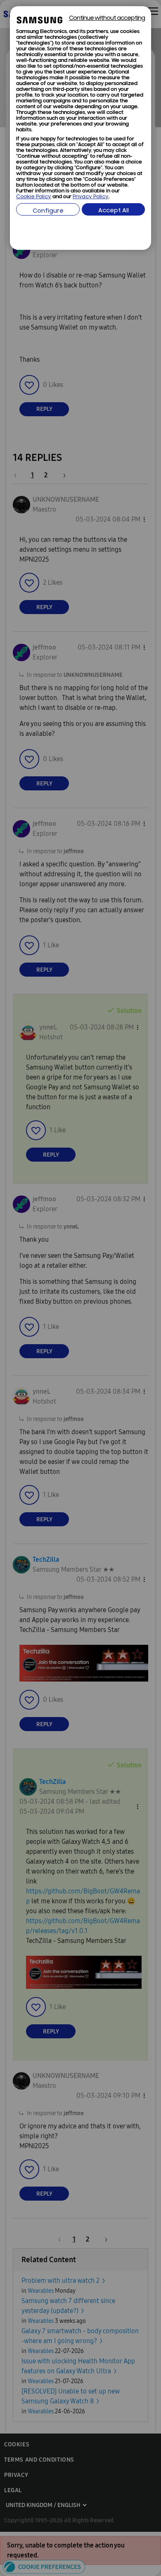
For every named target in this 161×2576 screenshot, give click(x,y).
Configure (48, 211)
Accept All (114, 211)
